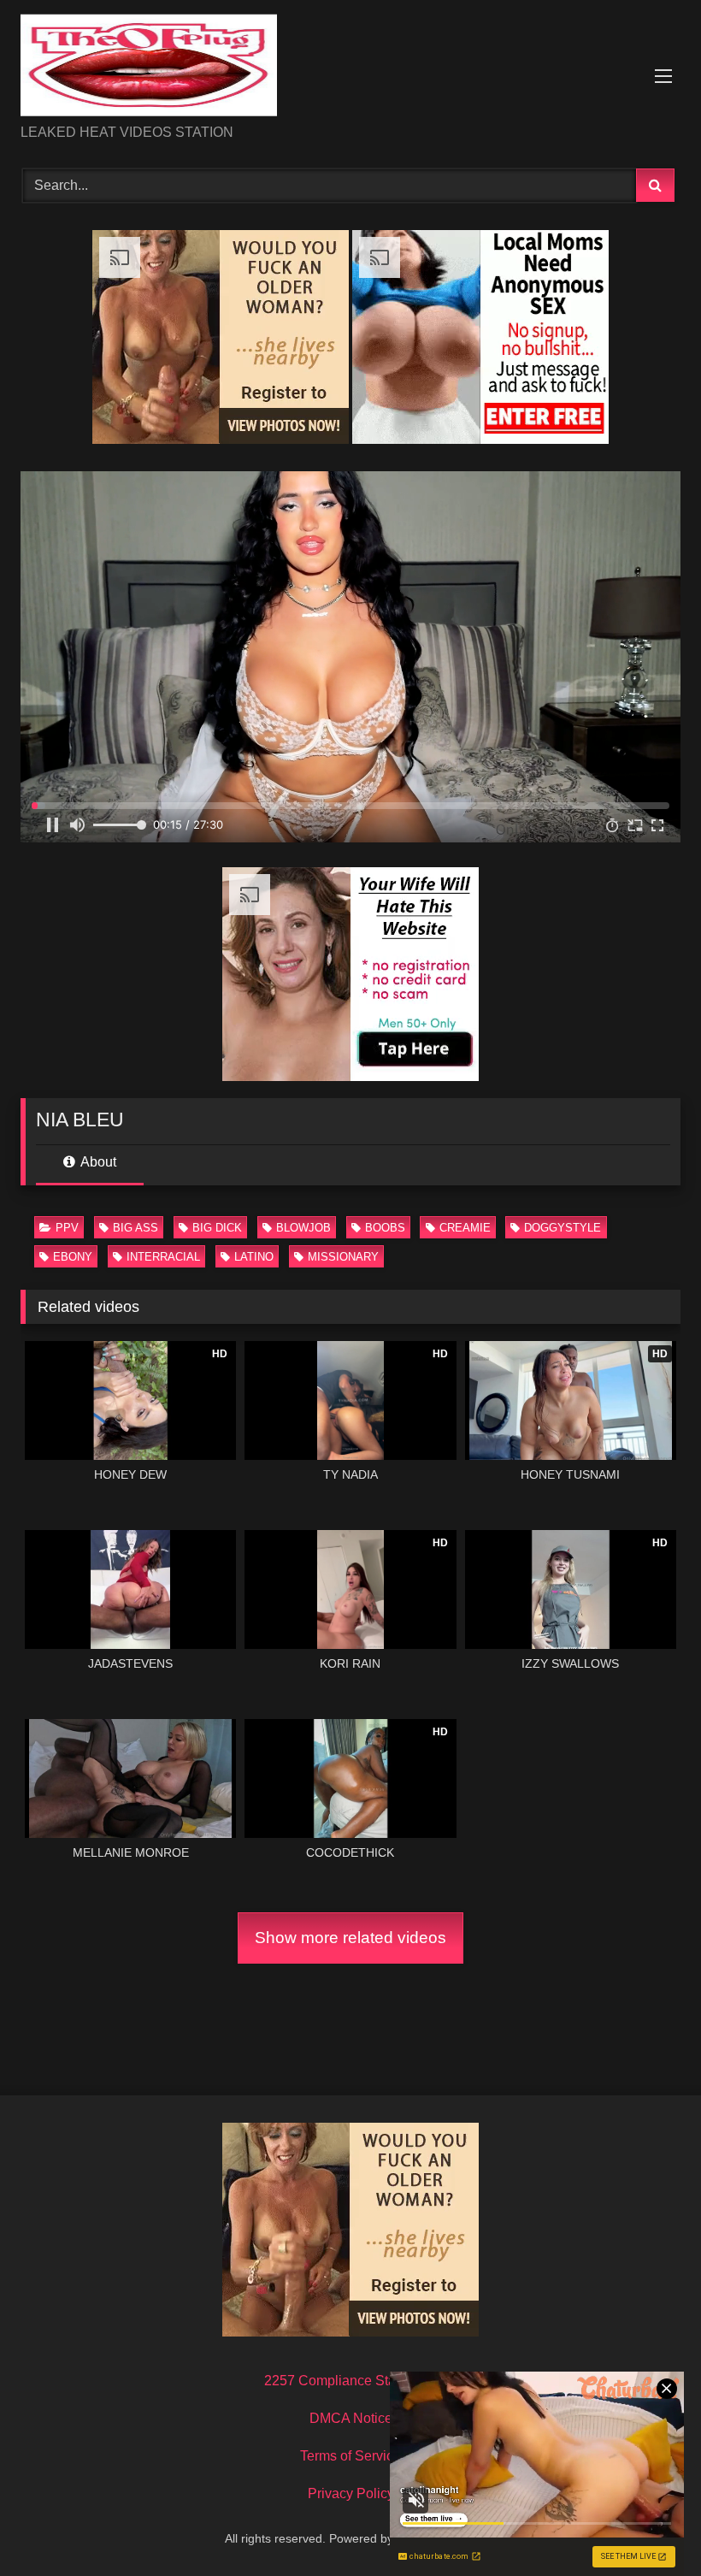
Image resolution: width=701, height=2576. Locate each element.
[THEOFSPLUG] (350, 68)
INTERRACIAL (163, 1257)
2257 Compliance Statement (350, 2381)
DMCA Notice (351, 2418)
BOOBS (385, 1228)
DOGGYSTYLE (563, 1228)
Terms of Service (350, 2456)
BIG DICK (217, 1228)
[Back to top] (648, 2525)
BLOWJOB (303, 1228)
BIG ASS (135, 1228)
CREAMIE (465, 1228)
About (97, 1162)
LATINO (254, 1257)
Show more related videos (350, 1938)
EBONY (73, 1257)
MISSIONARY (343, 1257)
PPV (67, 1228)
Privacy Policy (351, 2493)
